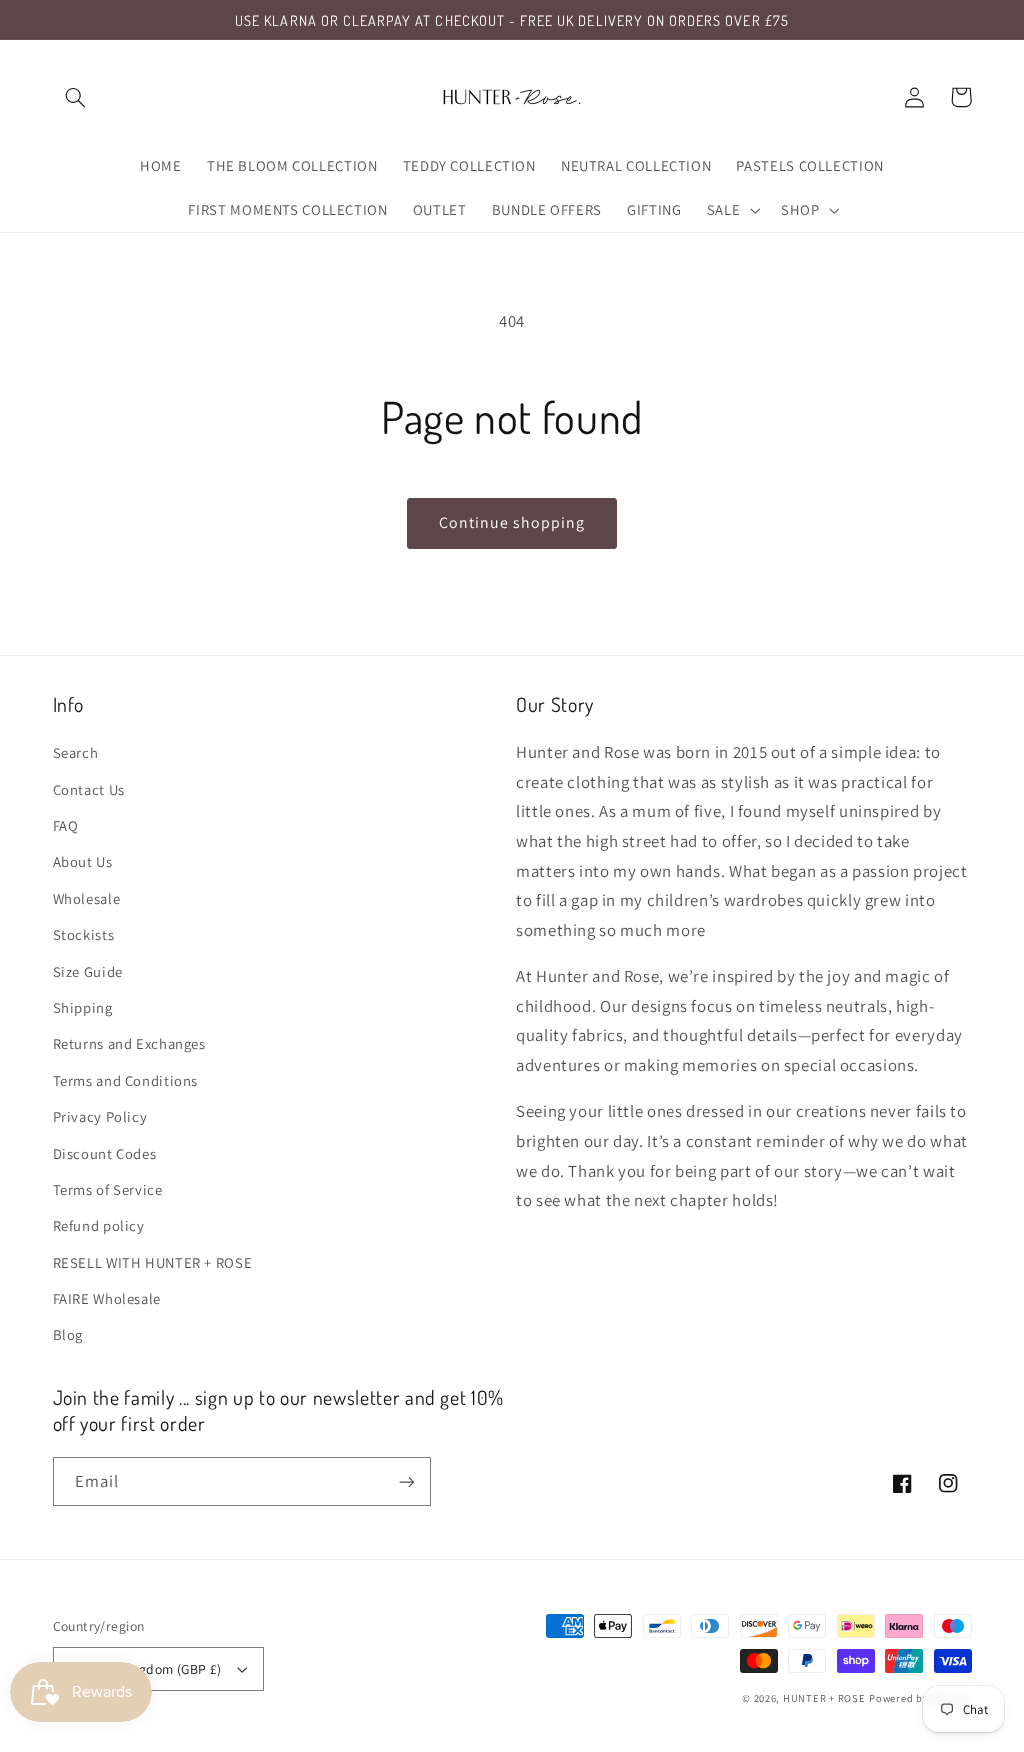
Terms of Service (108, 1189)
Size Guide (88, 971)
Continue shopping (512, 522)
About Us (83, 861)
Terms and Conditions (126, 1080)
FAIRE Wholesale (107, 1298)
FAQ (66, 825)
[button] (76, 97)
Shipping (83, 1007)
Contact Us (89, 789)
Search (76, 752)
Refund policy (99, 1225)
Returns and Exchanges (129, 1043)
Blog (68, 1334)
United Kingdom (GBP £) (148, 1669)
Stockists (84, 934)
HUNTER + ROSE (824, 1698)
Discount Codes (105, 1153)
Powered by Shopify (920, 1698)
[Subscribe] (406, 1481)
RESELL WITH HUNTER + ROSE (153, 1262)
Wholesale (87, 898)
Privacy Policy (100, 1116)
